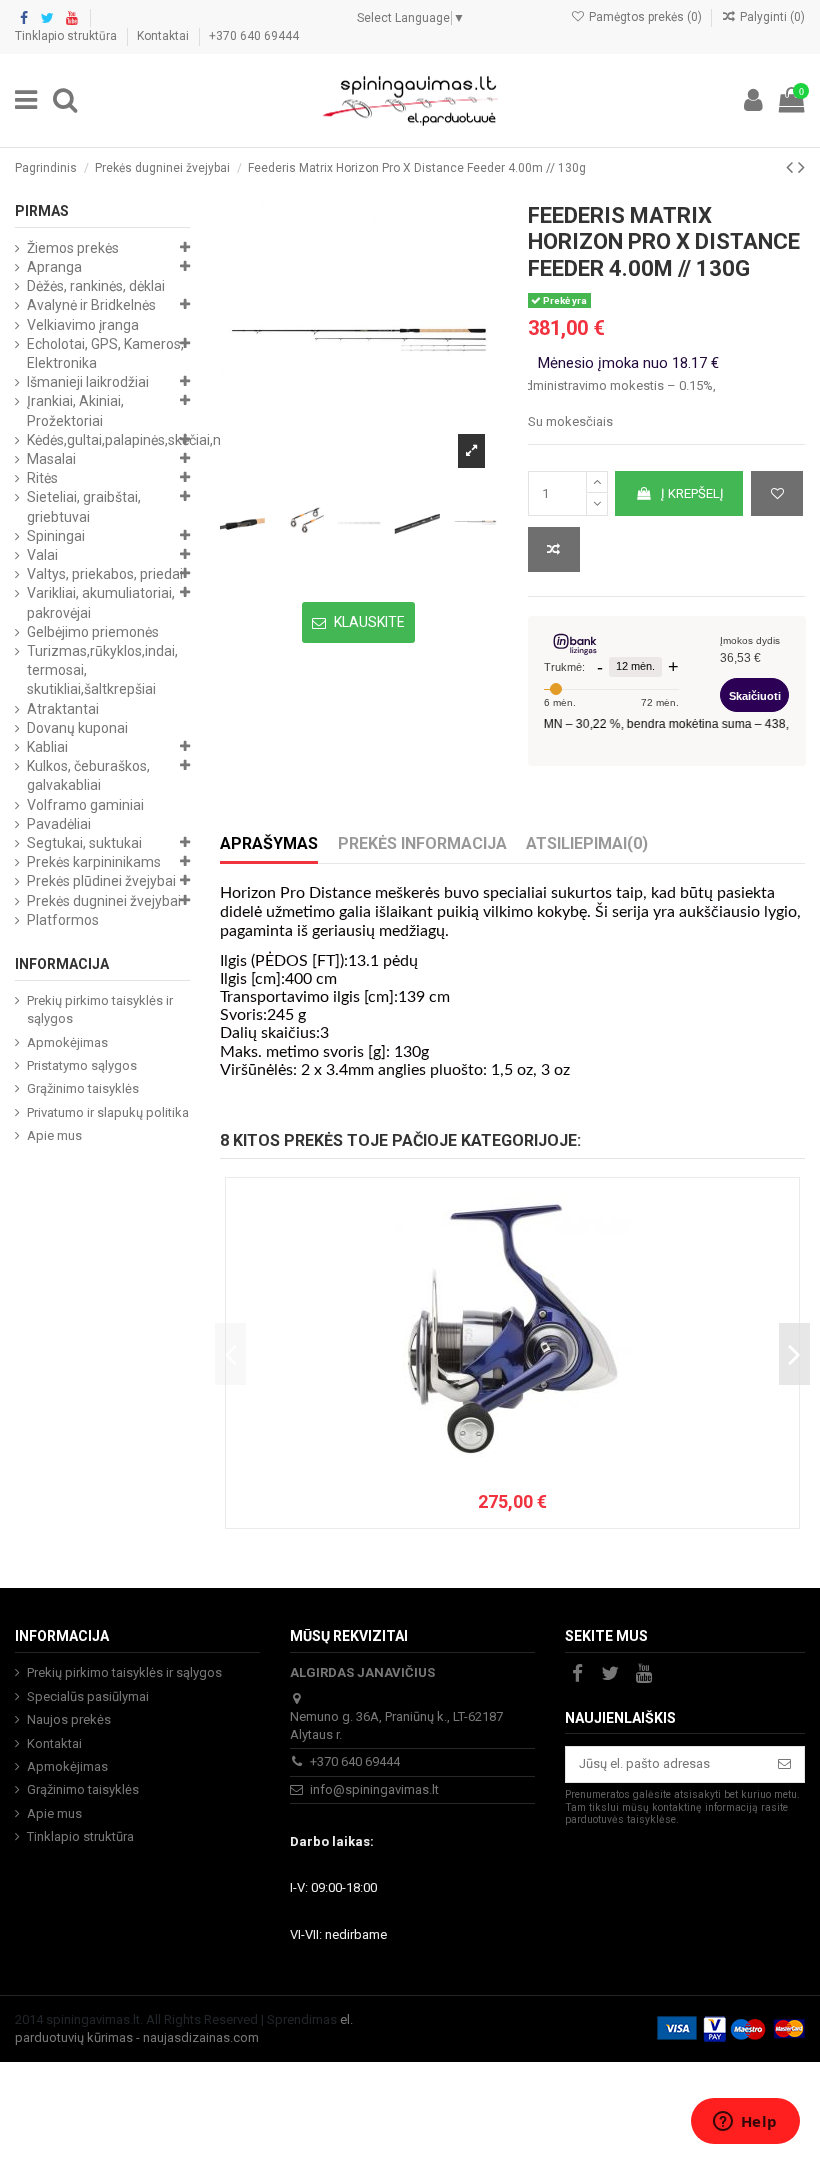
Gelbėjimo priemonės (93, 632)
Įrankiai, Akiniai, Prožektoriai (75, 410)
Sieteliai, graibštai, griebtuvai (84, 506)
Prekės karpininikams (94, 862)
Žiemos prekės (73, 248)
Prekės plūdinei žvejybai (101, 881)
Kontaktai (164, 36)
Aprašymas (269, 844)
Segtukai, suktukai (84, 843)
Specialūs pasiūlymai (88, 1696)
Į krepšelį (692, 493)
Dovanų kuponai (77, 728)
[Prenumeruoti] (784, 1764)
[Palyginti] (554, 550)
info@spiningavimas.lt (374, 1789)
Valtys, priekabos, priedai (105, 574)
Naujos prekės (69, 1719)
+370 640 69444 (254, 36)
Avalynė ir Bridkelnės (91, 305)
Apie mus (54, 1135)
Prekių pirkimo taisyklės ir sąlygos (100, 1009)
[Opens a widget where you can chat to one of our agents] (745, 2123)
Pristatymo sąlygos (82, 1065)
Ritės (42, 478)
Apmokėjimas (67, 1042)
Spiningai (56, 536)
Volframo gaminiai (85, 805)
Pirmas (42, 211)
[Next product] (801, 167)
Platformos (63, 920)
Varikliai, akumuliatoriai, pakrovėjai (101, 602)
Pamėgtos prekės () (645, 17)
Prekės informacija (422, 844)
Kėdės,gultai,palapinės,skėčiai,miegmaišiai (158, 440)
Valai (42, 555)
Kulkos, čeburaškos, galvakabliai (88, 775)
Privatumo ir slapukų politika (108, 1112)
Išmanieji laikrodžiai (88, 382)
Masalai (51, 459)
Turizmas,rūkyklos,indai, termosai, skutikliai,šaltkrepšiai (102, 670)
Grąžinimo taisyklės (83, 1088)
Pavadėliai (59, 824)
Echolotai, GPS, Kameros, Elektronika (105, 353)
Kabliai (47, 747)
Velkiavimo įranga (83, 325)
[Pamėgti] (777, 494)
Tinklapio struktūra (67, 36)
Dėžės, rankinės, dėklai (96, 286)
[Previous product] (792, 167)
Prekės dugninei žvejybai (104, 901)
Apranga (54, 267)
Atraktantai (63, 709)
